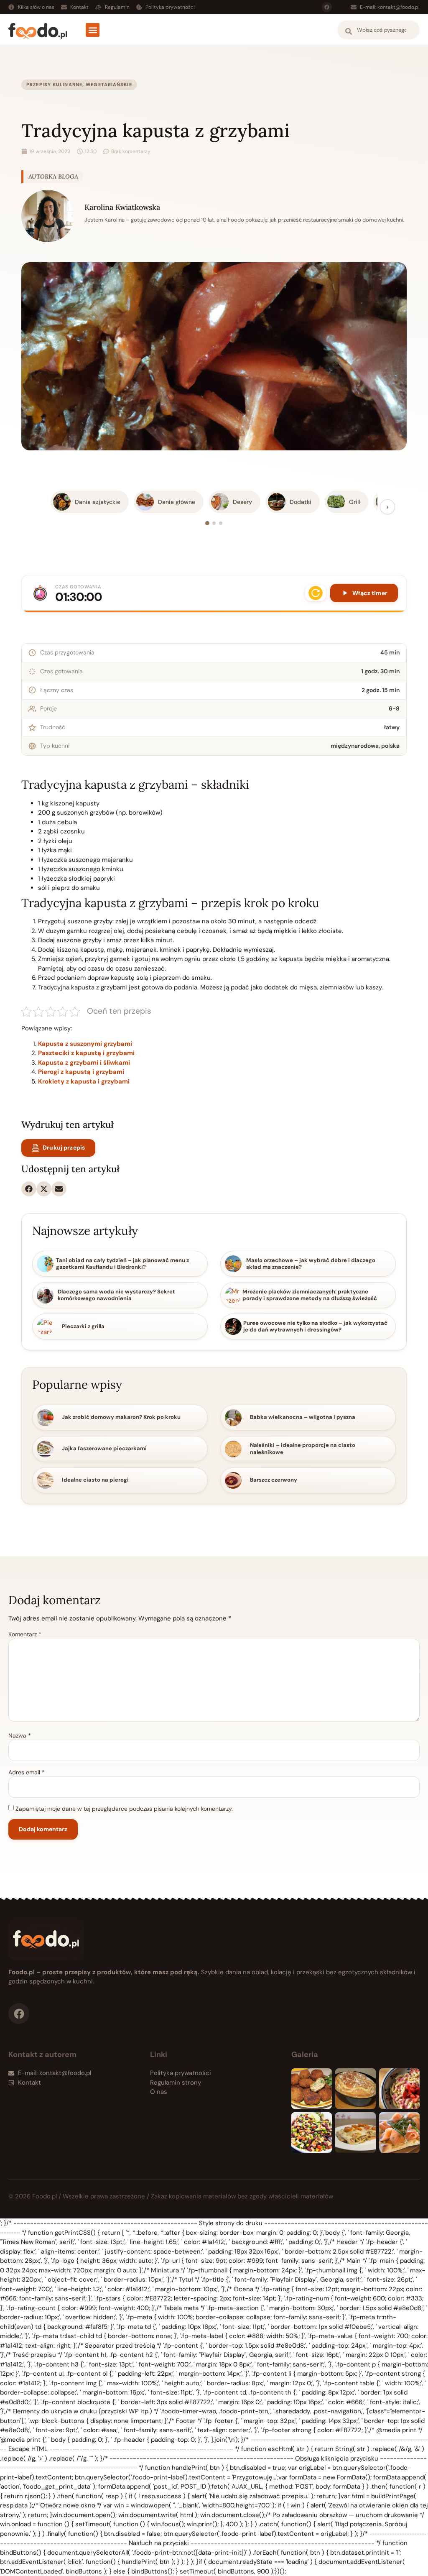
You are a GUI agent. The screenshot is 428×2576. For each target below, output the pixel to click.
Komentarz (25, 1634)
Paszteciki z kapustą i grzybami (86, 1053)
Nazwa (20, 1735)
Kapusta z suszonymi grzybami (85, 1044)
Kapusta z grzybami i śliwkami (84, 1063)
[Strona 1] (207, 523)
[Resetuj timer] (316, 593)
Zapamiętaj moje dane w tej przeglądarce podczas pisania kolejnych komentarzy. (124, 1809)
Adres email (27, 1772)
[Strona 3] (221, 523)
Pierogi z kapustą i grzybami (81, 1072)
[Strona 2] (214, 523)
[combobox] (378, 30)
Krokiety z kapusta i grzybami (84, 1081)
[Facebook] (327, 7)
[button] (93, 30)
